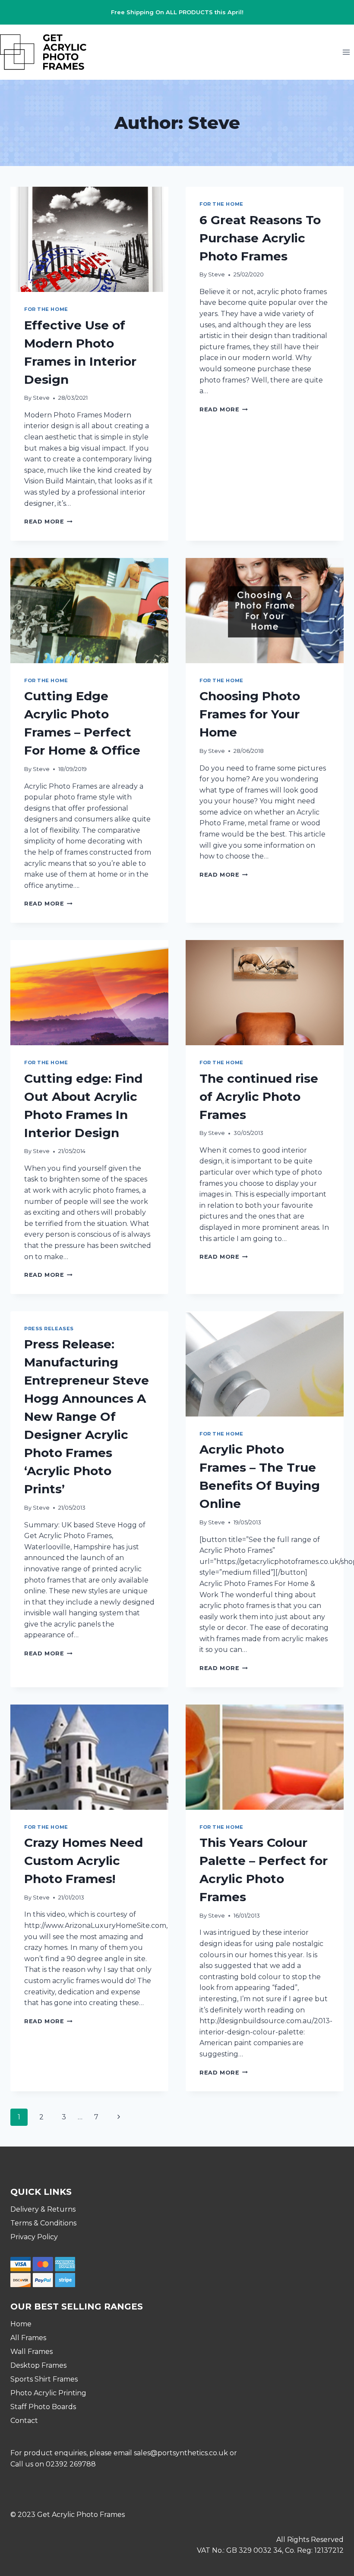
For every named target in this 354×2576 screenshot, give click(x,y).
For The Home (46, 309)
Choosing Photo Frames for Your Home (250, 714)
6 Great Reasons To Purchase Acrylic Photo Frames (260, 238)
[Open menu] (346, 52)
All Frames (28, 2338)
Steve (41, 398)
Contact (24, 2421)
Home (21, 2324)
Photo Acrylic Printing (48, 2393)
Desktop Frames (38, 2365)
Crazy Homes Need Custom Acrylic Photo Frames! (84, 1861)
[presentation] (89, 239)
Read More (48, 522)
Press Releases (49, 1329)
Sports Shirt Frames (44, 2379)
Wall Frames (32, 2352)
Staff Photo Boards (43, 2407)
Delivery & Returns (43, 2209)
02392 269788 (71, 2464)
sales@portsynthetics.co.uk (181, 2453)
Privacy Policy (34, 2237)
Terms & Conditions (43, 2223)
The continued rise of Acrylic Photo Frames (259, 1097)
